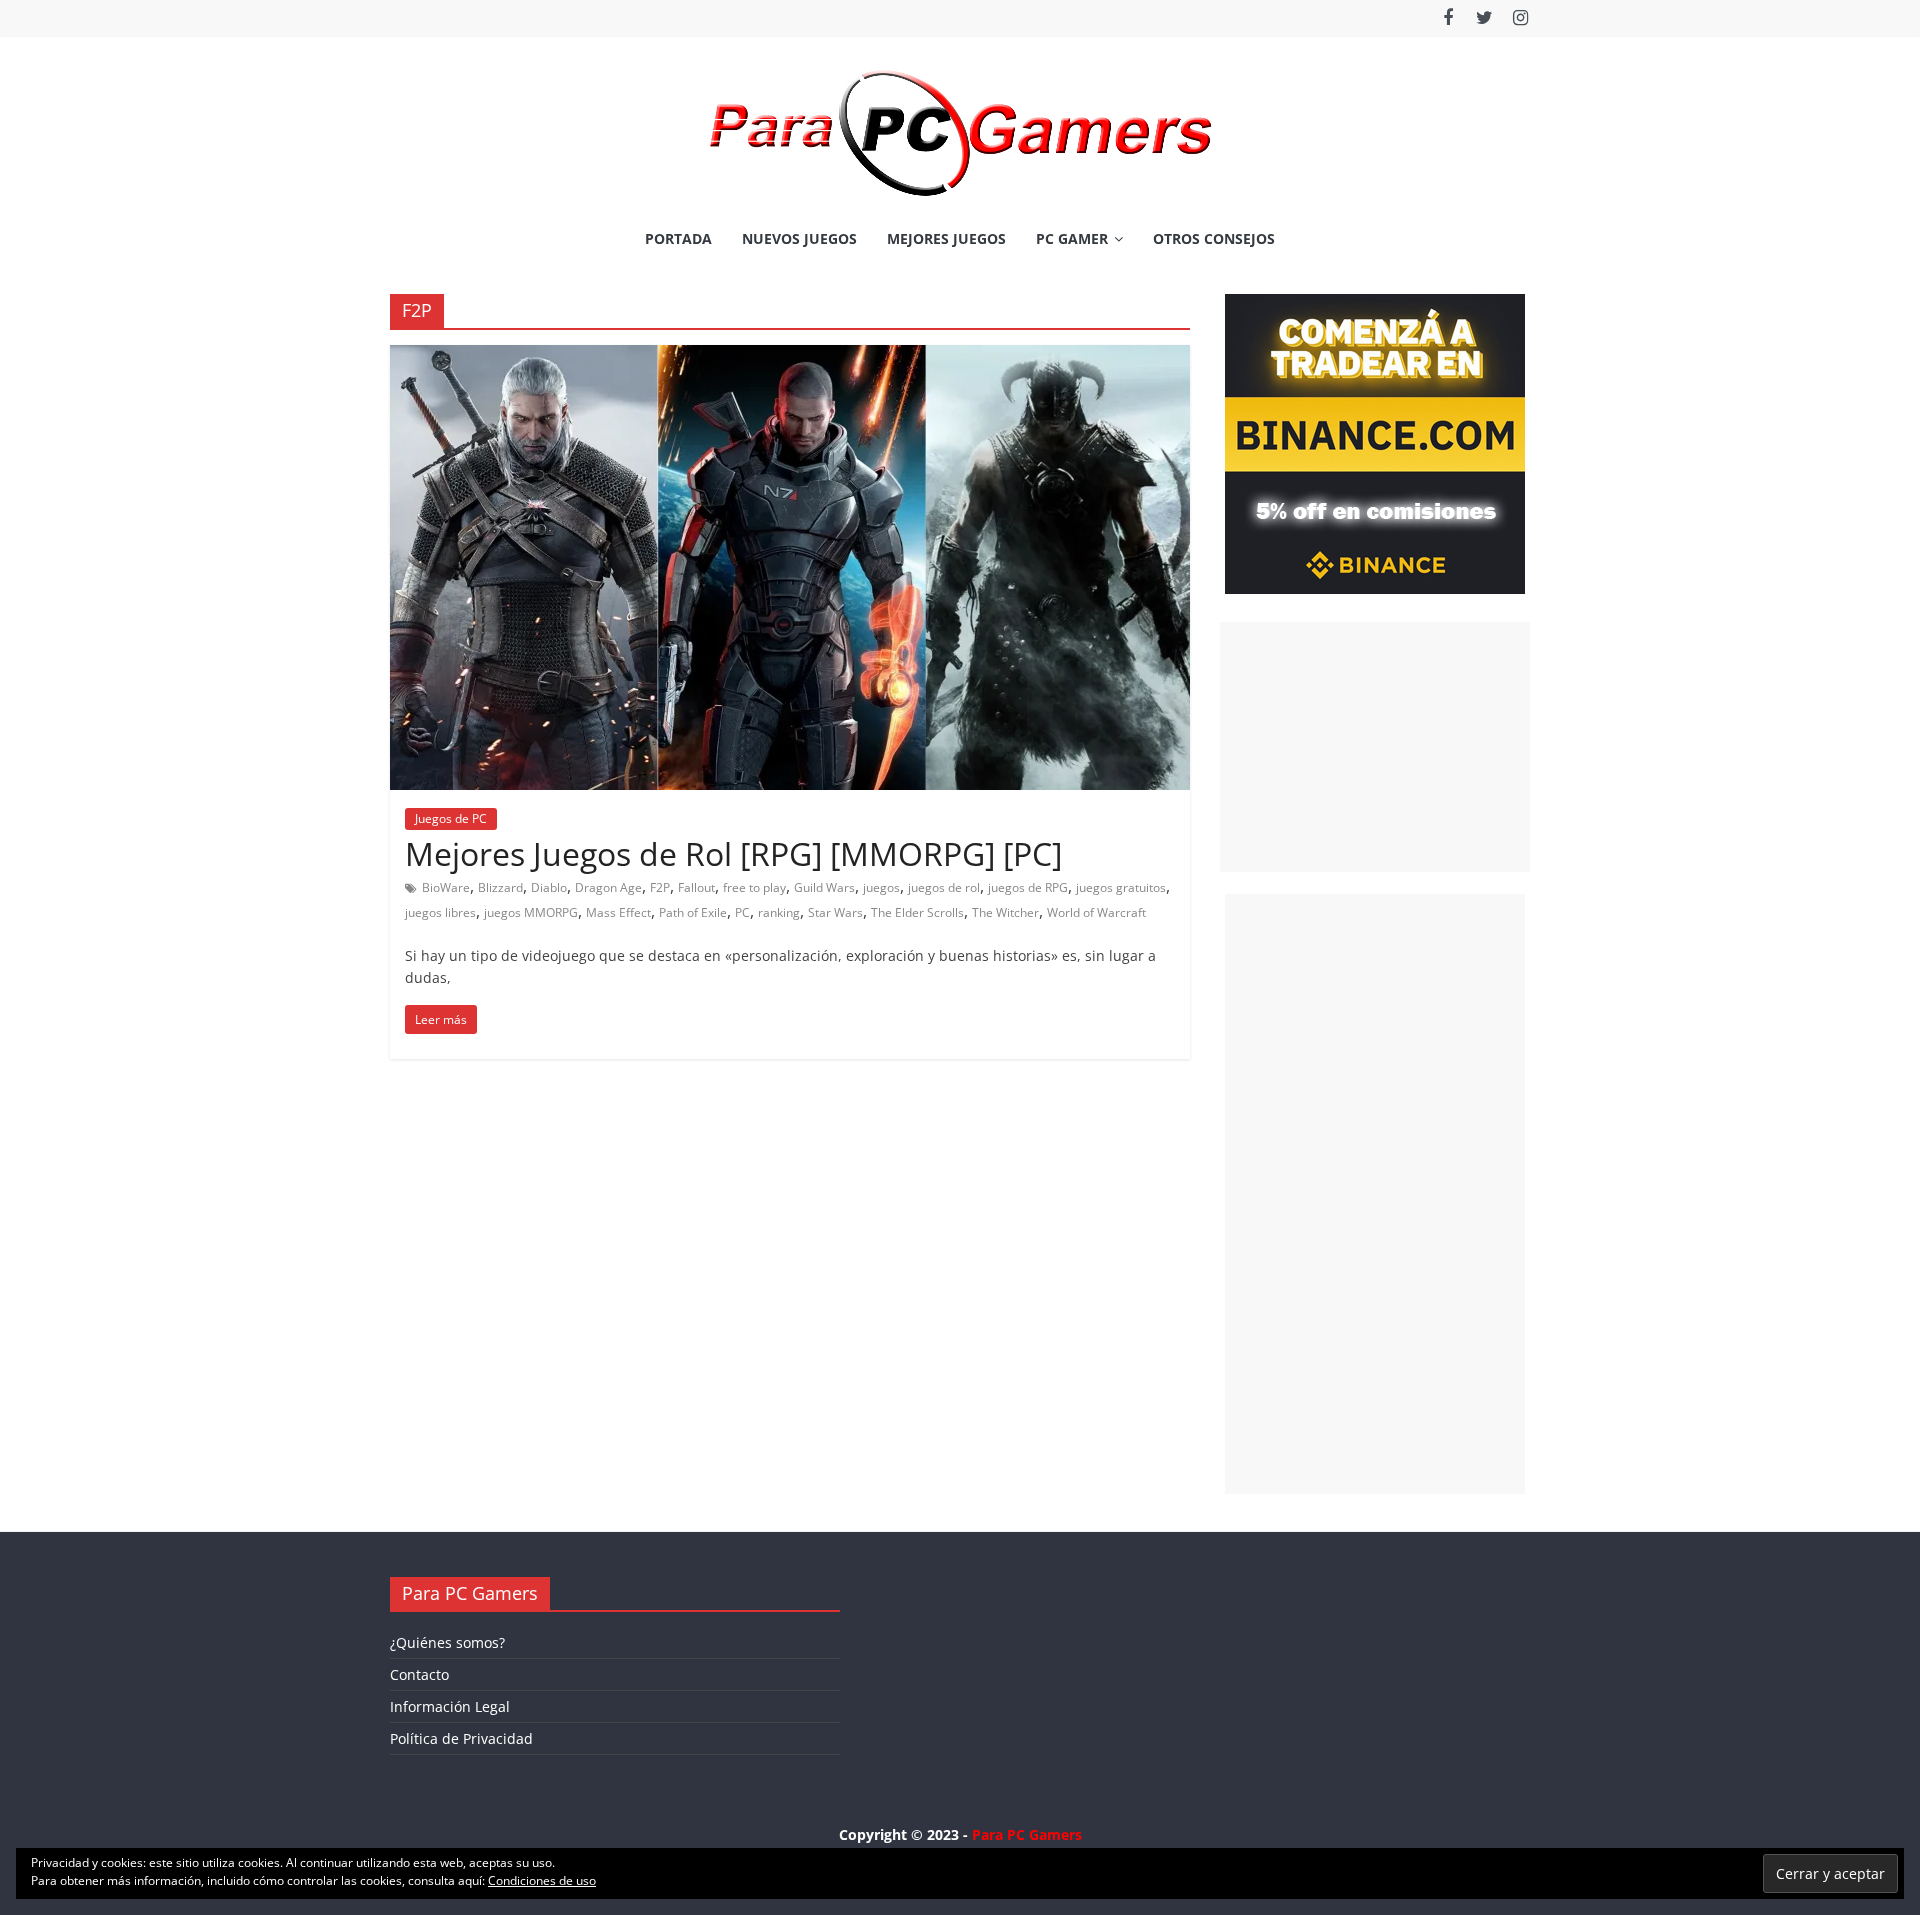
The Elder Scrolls (917, 912)
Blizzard (500, 887)
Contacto (419, 1674)
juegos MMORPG (531, 912)
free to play (754, 887)
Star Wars (835, 912)
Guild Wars (824, 887)
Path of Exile (693, 912)
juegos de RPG (1028, 887)
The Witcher (1005, 912)
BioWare (446, 887)
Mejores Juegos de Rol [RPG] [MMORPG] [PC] (733, 853)
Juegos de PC (451, 818)
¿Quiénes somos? (447, 1642)
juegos (881, 887)
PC (742, 912)
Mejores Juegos (946, 238)
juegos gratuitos (1121, 887)
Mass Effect (618, 912)
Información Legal (450, 1706)
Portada (678, 238)
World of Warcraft (1096, 912)
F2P (660, 887)
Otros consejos (1214, 238)
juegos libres (440, 912)
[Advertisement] (1375, 747)
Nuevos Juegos (799, 238)
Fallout (696, 887)
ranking (779, 912)
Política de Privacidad (461, 1738)
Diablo (549, 887)
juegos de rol (944, 887)
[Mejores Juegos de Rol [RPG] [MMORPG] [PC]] (790, 357)
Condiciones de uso (542, 1880)
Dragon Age (608, 887)
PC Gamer (1072, 238)
